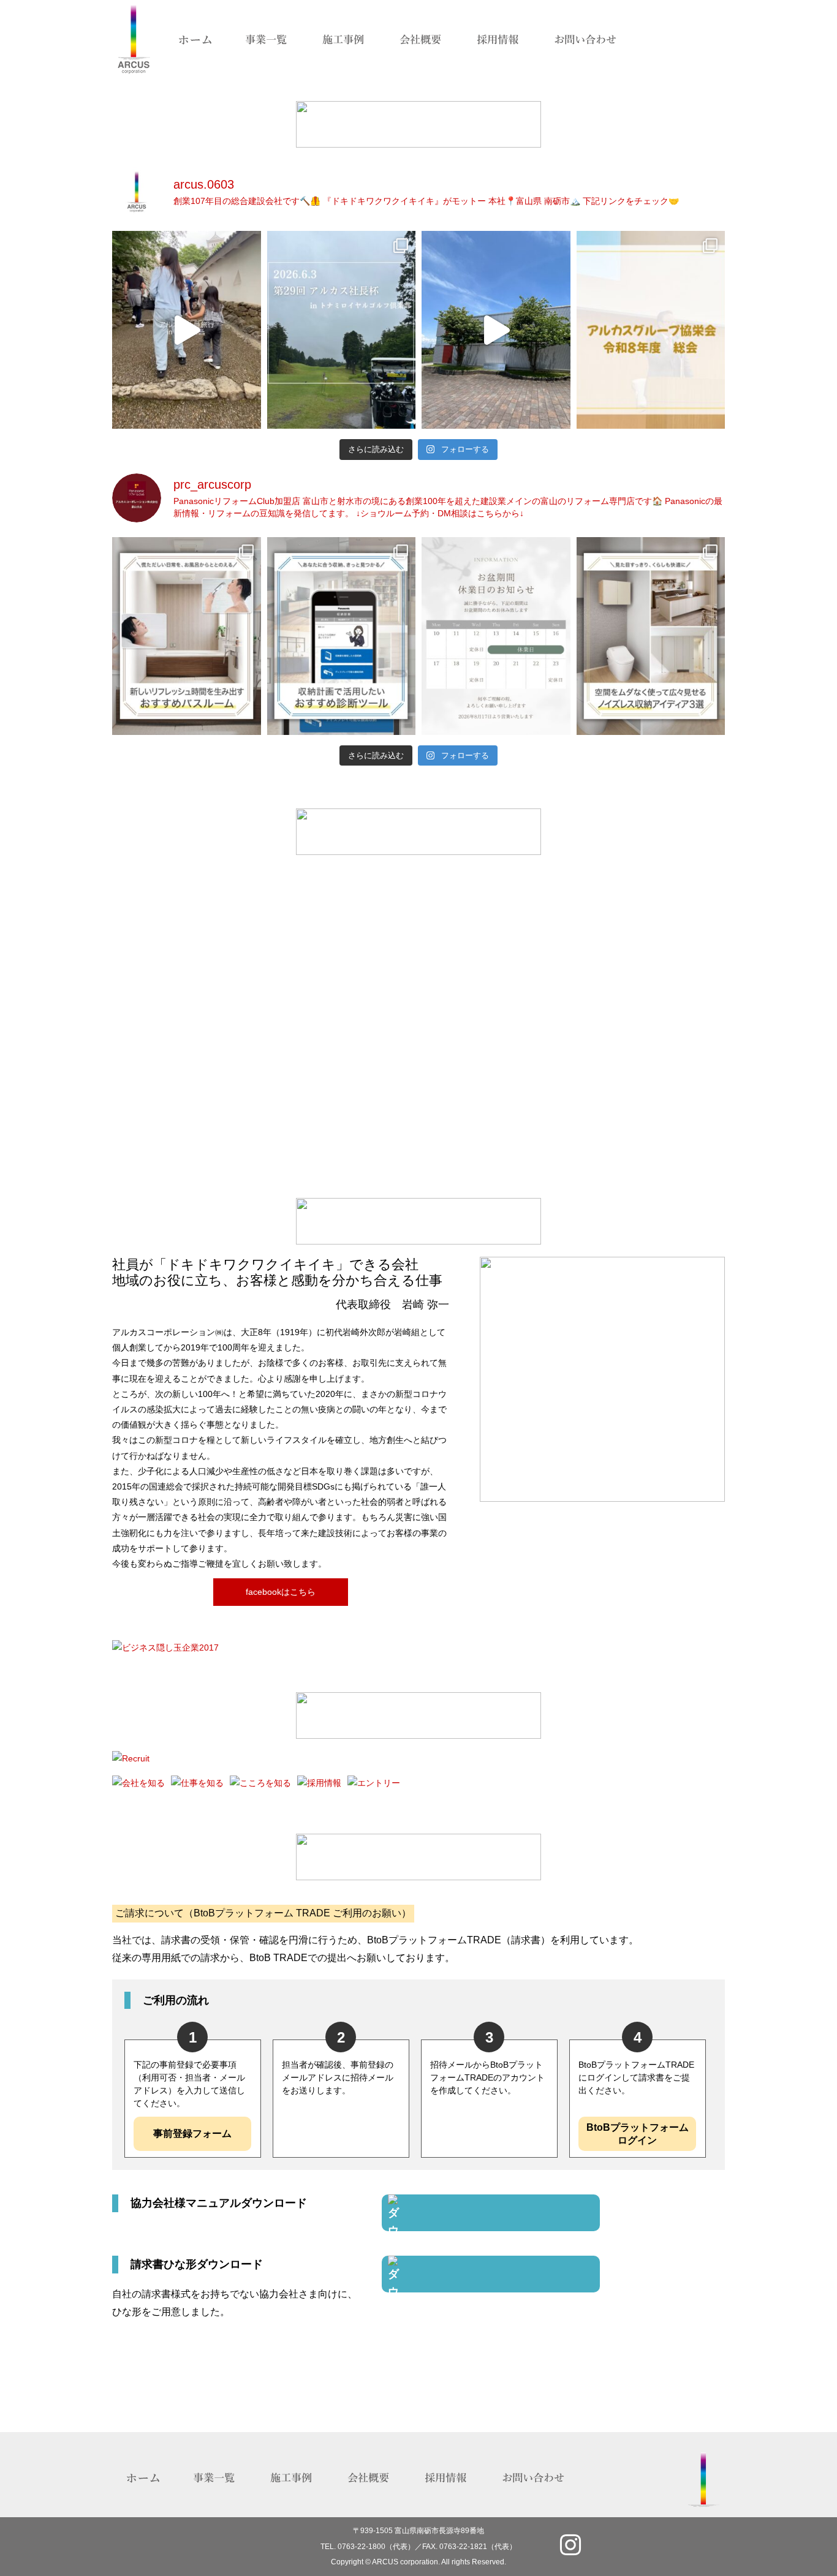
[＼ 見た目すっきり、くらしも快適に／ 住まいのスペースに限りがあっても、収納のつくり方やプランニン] (651, 636)
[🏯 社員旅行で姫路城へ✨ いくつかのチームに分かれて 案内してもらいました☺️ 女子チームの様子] (187, 330)
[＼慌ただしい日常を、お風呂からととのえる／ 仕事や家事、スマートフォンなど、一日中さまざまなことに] (187, 636)
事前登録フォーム (192, 2133)
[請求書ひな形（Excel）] (491, 2274)
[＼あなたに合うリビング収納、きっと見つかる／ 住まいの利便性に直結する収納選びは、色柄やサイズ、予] (342, 636)
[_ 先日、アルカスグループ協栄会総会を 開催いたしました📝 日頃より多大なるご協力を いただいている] (651, 330)
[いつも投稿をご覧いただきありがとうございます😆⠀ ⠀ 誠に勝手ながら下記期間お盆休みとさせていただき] (496, 636)
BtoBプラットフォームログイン (638, 2134)
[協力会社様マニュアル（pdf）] (491, 2213)
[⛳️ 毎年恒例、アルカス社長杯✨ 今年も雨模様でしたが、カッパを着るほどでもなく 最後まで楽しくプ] (342, 330)
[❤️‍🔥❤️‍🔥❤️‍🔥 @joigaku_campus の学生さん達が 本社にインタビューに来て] (496, 330)
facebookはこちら (281, 1592)
